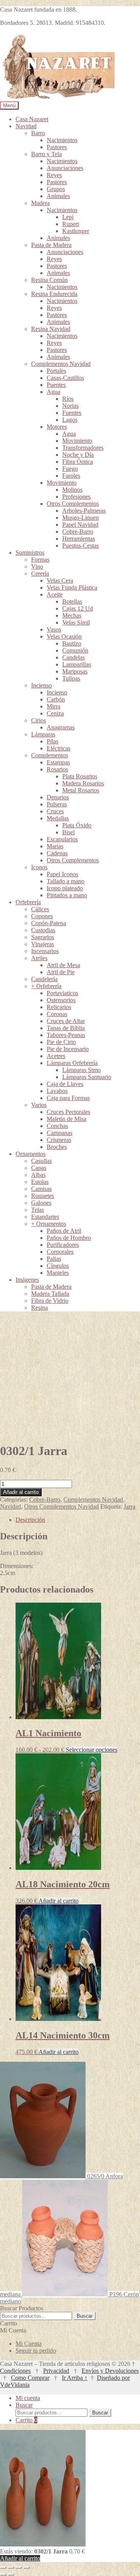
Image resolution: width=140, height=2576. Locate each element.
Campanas (59, 1133)
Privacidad (56, 2371)
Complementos (50, 755)
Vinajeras (43, 944)
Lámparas (43, 734)
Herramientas (79, 539)
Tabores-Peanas (66, 1035)
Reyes (54, 175)
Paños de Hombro (69, 1238)
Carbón (56, 699)
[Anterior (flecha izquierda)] (3, 2574)
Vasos (54, 629)
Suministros (30, 553)
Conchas (57, 1126)
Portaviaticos (62, 993)
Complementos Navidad (61, 364)
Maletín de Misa (66, 1119)
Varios (39, 1105)
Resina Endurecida (54, 294)
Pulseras (57, 804)
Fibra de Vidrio (50, 1301)
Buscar (85, 2316)
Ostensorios (61, 1000)
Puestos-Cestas (80, 546)
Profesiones (76, 497)
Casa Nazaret (32, 119)
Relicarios (59, 1007)
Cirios (38, 720)
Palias (54, 1259)
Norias (70, 406)
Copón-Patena (49, 923)
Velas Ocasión (64, 636)
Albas (38, 1175)
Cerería (40, 574)
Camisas (41, 1189)
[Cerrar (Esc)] (26, 2567)
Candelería (44, 979)
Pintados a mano (67, 895)
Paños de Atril (64, 1231)
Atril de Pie (61, 972)
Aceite (55, 594)
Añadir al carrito (21, 1492)
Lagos (70, 420)
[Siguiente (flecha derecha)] (11, 2574)
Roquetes (43, 1196)
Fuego (70, 469)
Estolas (40, 1182)
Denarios (58, 797)
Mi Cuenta (29, 2344)
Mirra (53, 706)
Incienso (41, 685)
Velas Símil (76, 622)
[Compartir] (19, 2567)
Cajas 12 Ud (78, 608)
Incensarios (45, 951)
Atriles (39, 958)
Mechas (72, 615)
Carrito (26, 2420)
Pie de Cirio (61, 1042)
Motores (57, 427)
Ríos (68, 399)
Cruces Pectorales (68, 1112)
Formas (40, 560)
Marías (55, 846)
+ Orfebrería (46, 986)
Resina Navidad (51, 329)
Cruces (55, 811)
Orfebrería (28, 902)
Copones (42, 916)
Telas (38, 1210)
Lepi (68, 217)
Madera (40, 203)
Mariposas (75, 671)
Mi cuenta (28, 2398)
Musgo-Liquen (80, 518)
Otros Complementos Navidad (61, 1506)
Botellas (72, 601)
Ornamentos (31, 1154)
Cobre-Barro (78, 532)
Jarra (129, 1506)
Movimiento (77, 441)
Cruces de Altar (66, 1021)
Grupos (56, 189)
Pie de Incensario (68, 1049)
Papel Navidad (80, 525)
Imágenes (27, 1280)
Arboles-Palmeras (84, 511)
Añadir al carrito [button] (59, 1901)
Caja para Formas (68, 1098)
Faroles (71, 476)
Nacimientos (62, 140)
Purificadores (63, 1245)
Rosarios (57, 769)
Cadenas (57, 853)
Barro (38, 133)
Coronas (57, 1014)
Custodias (43, 930)
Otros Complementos (73, 504)
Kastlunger (76, 231)
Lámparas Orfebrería (72, 1063)
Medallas (58, 818)
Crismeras (59, 1140)
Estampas (58, 762)
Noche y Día (78, 455)
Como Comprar (30, 2378)
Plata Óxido (77, 825)
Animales (58, 196)
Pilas (52, 741)
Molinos (72, 490)
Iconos (39, 867)
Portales (56, 371)
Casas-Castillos (65, 378)
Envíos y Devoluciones (110, 2371)
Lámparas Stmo (81, 1070)
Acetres (56, 1056)
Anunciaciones (65, 168)
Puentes (56, 385)
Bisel (68, 832)
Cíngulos (58, 1266)
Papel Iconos (62, 874)
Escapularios (62, 839)
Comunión (75, 650)
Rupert (71, 224)
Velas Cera (60, 580)
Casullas (41, 1161)
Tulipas (71, 678)
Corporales (60, 1252)
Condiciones (15, 2371)
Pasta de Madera (51, 245)
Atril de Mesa (63, 965)
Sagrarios (43, 937)
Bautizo (72, 643)
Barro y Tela (46, 154)
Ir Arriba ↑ (75, 2378)
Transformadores (83, 448)
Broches (57, 1147)
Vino (37, 567)
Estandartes (45, 1217)
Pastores (57, 147)
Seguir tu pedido (36, 2351)
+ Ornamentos (49, 1224)
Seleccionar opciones (92, 1750)
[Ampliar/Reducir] (3, 2567)
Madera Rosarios (83, 783)
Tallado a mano (66, 881)
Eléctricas (59, 748)
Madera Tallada (50, 1294)
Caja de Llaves (65, 1084)
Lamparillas (77, 664)
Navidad (26, 126)
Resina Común (49, 280)
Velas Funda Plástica (72, 587)
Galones (41, 1203)
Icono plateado (65, 888)
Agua (53, 392)
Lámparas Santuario (87, 1077)
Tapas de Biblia (66, 1028)
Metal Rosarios (81, 790)
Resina (39, 1308)
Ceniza (55, 713)
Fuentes (72, 413)
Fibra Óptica (78, 462)
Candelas (73, 657)
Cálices (40, 909)
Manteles (58, 1273)
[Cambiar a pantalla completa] (11, 2567)
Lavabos (57, 1091)
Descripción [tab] (30, 1520)
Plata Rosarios (80, 776)
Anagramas (61, 727)
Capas (39, 1168)
